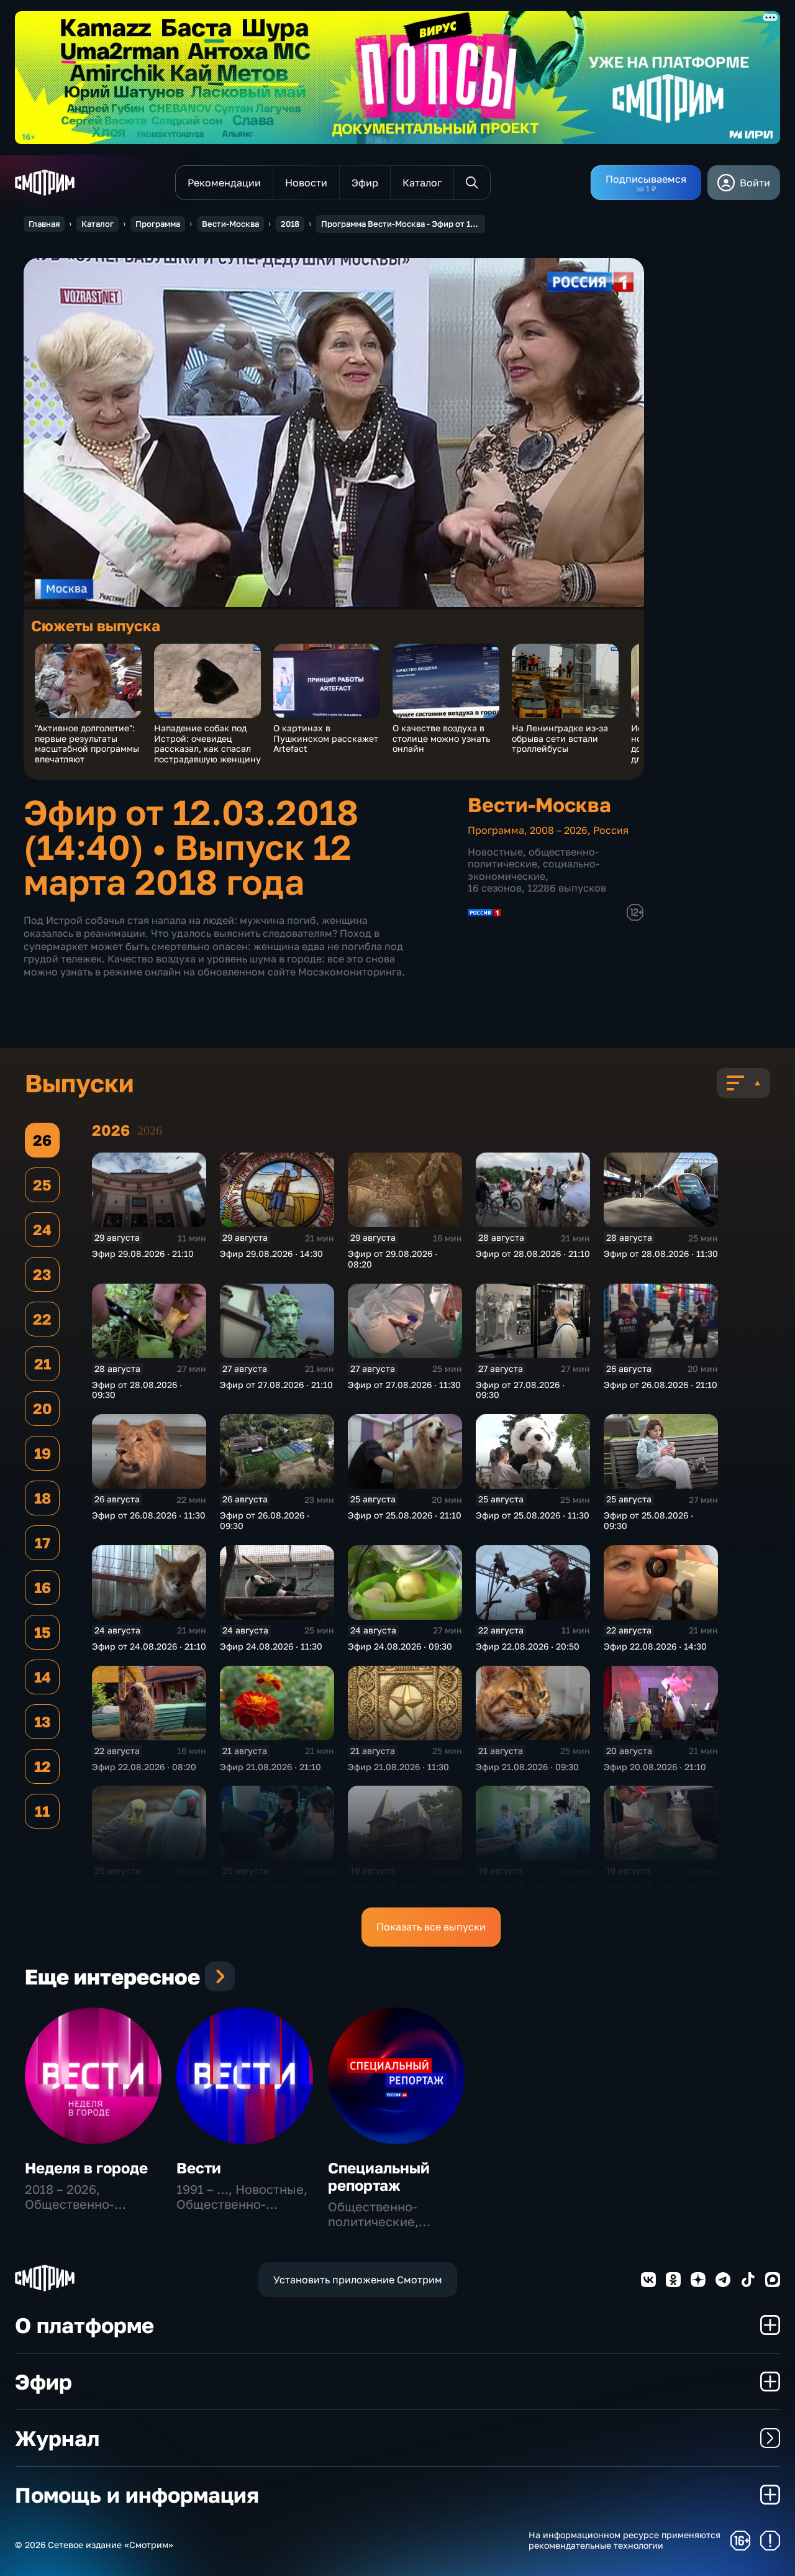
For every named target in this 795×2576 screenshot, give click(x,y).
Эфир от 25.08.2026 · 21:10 (405, 1515)
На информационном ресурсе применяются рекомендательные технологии (625, 2540)
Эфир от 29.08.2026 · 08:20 (393, 1259)
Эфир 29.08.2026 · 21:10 (143, 1254)
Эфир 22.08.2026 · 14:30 (655, 1646)
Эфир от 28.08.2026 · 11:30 (661, 1254)
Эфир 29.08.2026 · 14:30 (271, 1254)
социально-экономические (534, 870)
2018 (290, 224)
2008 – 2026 (559, 830)
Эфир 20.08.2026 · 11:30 (143, 1887)
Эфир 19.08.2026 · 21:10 (398, 1887)
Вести (199, 2167)
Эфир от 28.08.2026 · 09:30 (137, 1390)
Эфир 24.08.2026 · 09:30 (400, 1646)
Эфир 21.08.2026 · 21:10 (270, 1767)
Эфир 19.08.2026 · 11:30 (526, 1887)
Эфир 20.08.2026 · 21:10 (655, 1767)
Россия (611, 830)
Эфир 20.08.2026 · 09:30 (272, 1887)
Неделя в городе (86, 2167)
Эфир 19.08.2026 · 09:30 (655, 1887)
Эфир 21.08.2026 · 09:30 (527, 1767)
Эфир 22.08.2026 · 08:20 (144, 1767)
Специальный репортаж (379, 2176)
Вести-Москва (230, 224)
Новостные (495, 852)
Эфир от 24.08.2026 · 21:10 (149, 1646)
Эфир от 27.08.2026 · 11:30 (404, 1385)
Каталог (98, 224)
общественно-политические (533, 858)
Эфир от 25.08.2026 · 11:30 (533, 1515)
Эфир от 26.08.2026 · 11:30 (149, 1515)
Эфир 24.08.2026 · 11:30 (271, 1646)
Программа (158, 224)
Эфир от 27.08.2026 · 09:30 (520, 1390)
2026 (150, 1130)
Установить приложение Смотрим (358, 2280)
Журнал (57, 2438)
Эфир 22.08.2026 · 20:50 (528, 1646)
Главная (44, 224)
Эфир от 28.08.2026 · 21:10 (533, 1254)
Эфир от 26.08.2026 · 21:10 (661, 1385)
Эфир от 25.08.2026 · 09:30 (648, 1520)
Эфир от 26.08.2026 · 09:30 (265, 1520)
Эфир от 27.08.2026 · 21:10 (276, 1385)
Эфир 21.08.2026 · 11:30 (398, 1767)
